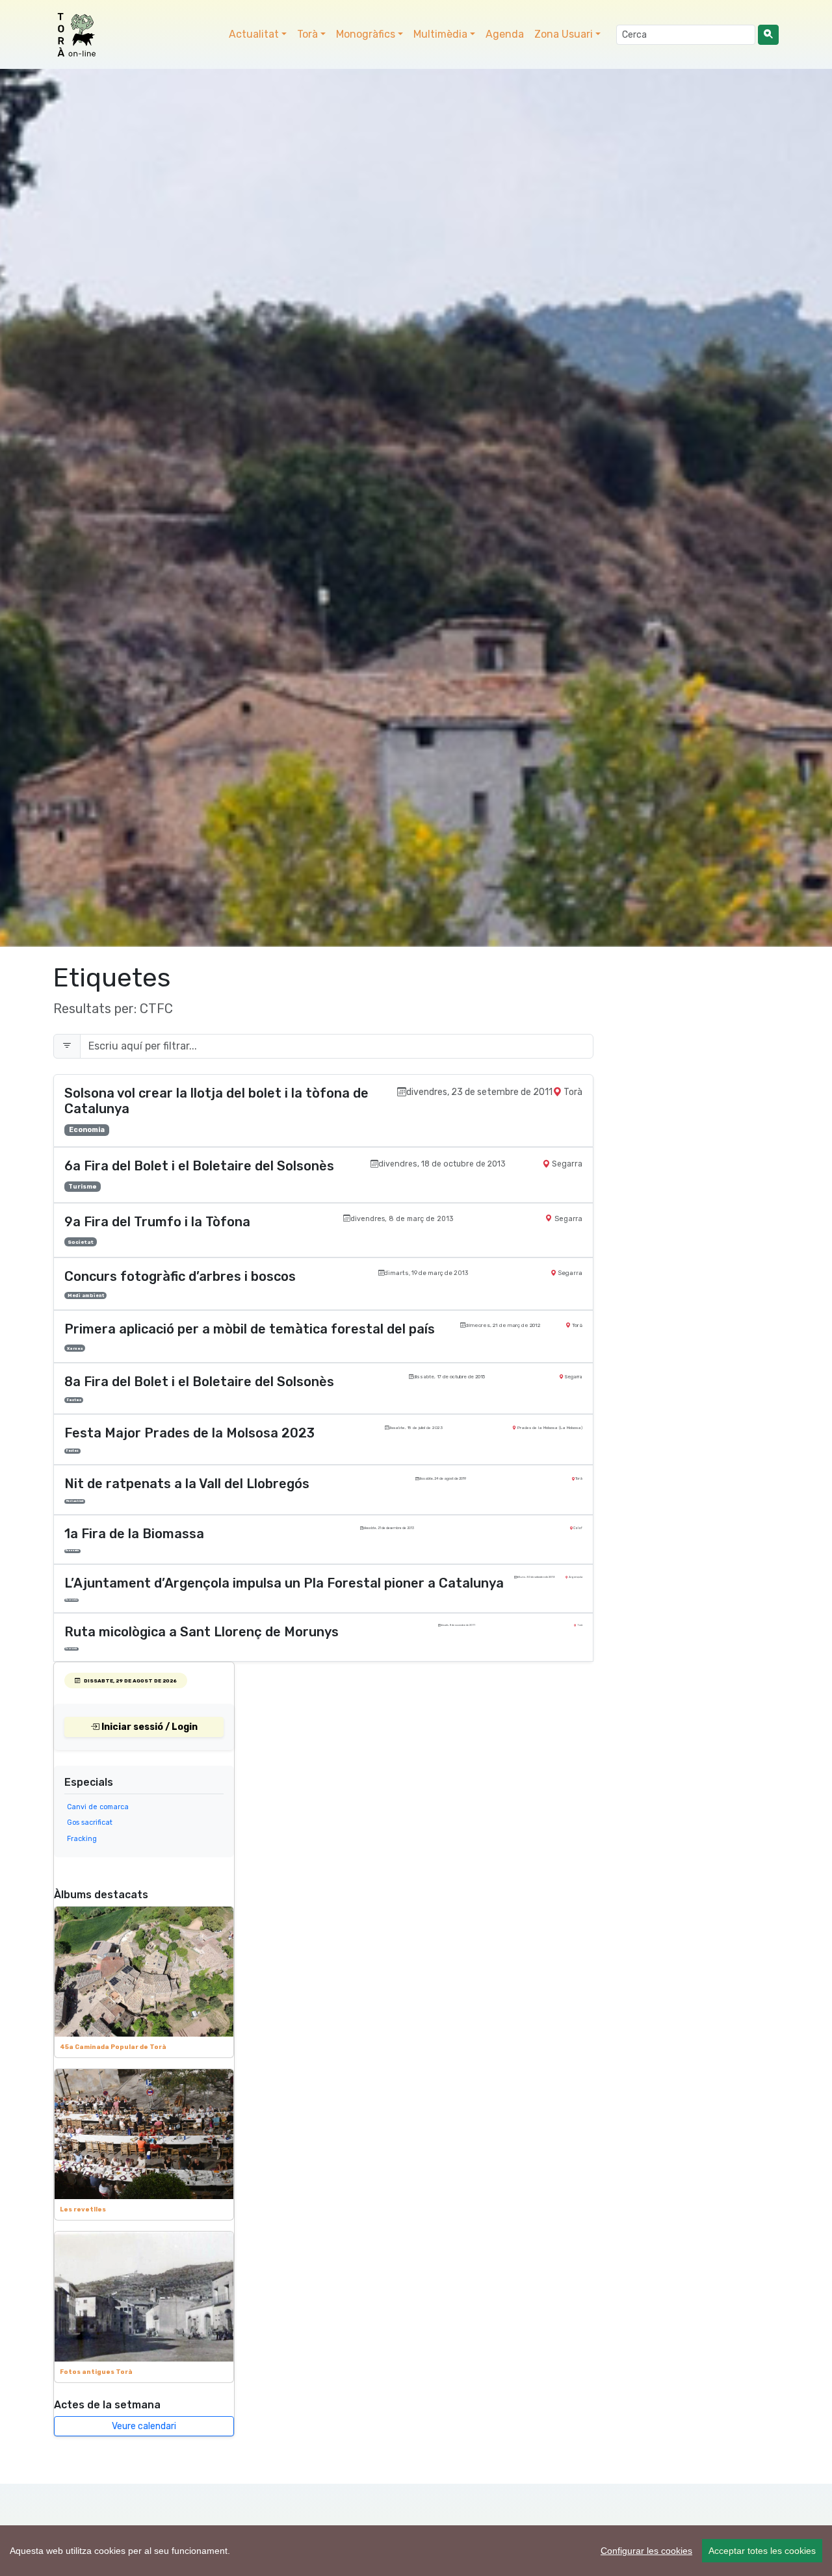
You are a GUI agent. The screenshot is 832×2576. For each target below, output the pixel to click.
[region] (416, 2551)
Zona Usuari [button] (564, 34)
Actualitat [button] (254, 34)
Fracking (82, 1839)
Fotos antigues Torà (96, 2372)
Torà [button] (307, 34)
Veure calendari (144, 2426)
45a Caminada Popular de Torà (113, 2047)
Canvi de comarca (98, 1807)
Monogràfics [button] (366, 34)
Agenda (505, 34)
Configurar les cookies (646, 2551)
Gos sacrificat (90, 1823)
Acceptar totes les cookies (762, 2551)
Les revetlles (83, 2209)
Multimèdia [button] (440, 34)
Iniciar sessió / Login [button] (149, 1727)
